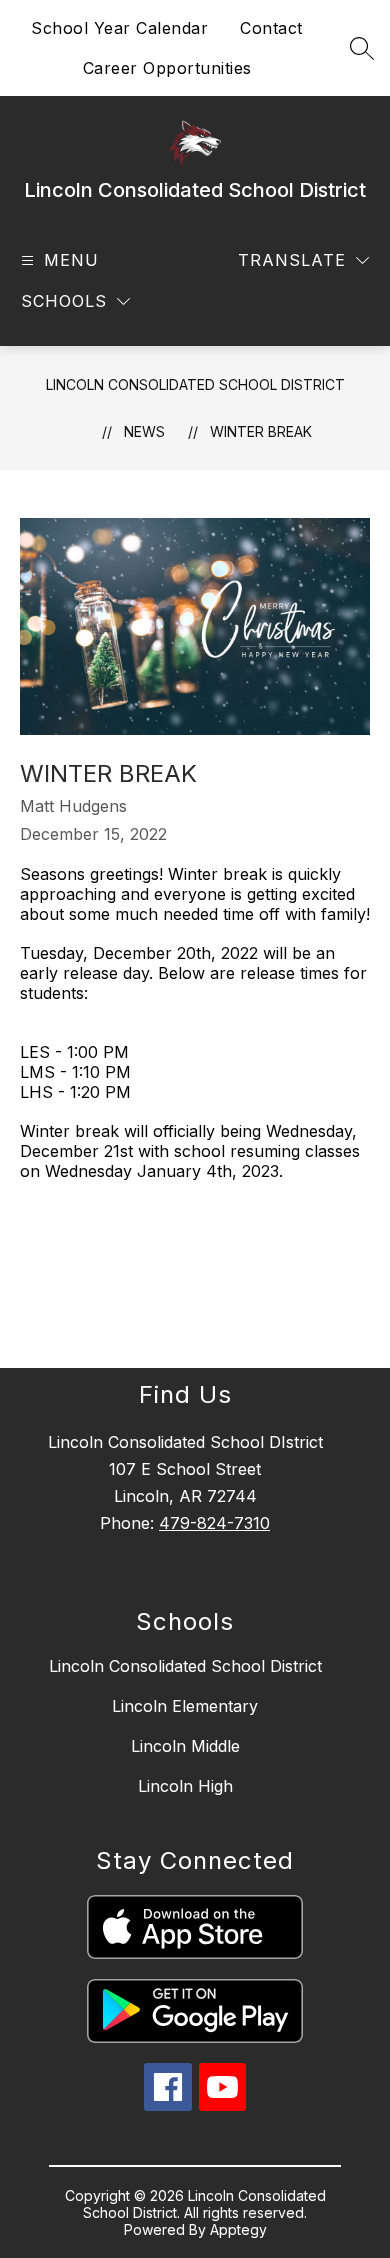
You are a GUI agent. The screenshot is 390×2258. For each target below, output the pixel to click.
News (144, 431)
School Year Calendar (119, 28)
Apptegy (238, 2229)
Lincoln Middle (185, 1746)
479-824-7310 (214, 1523)
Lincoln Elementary (185, 1706)
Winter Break (261, 431)
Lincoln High (185, 1786)
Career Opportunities (167, 68)
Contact (271, 28)
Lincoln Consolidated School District (195, 384)
